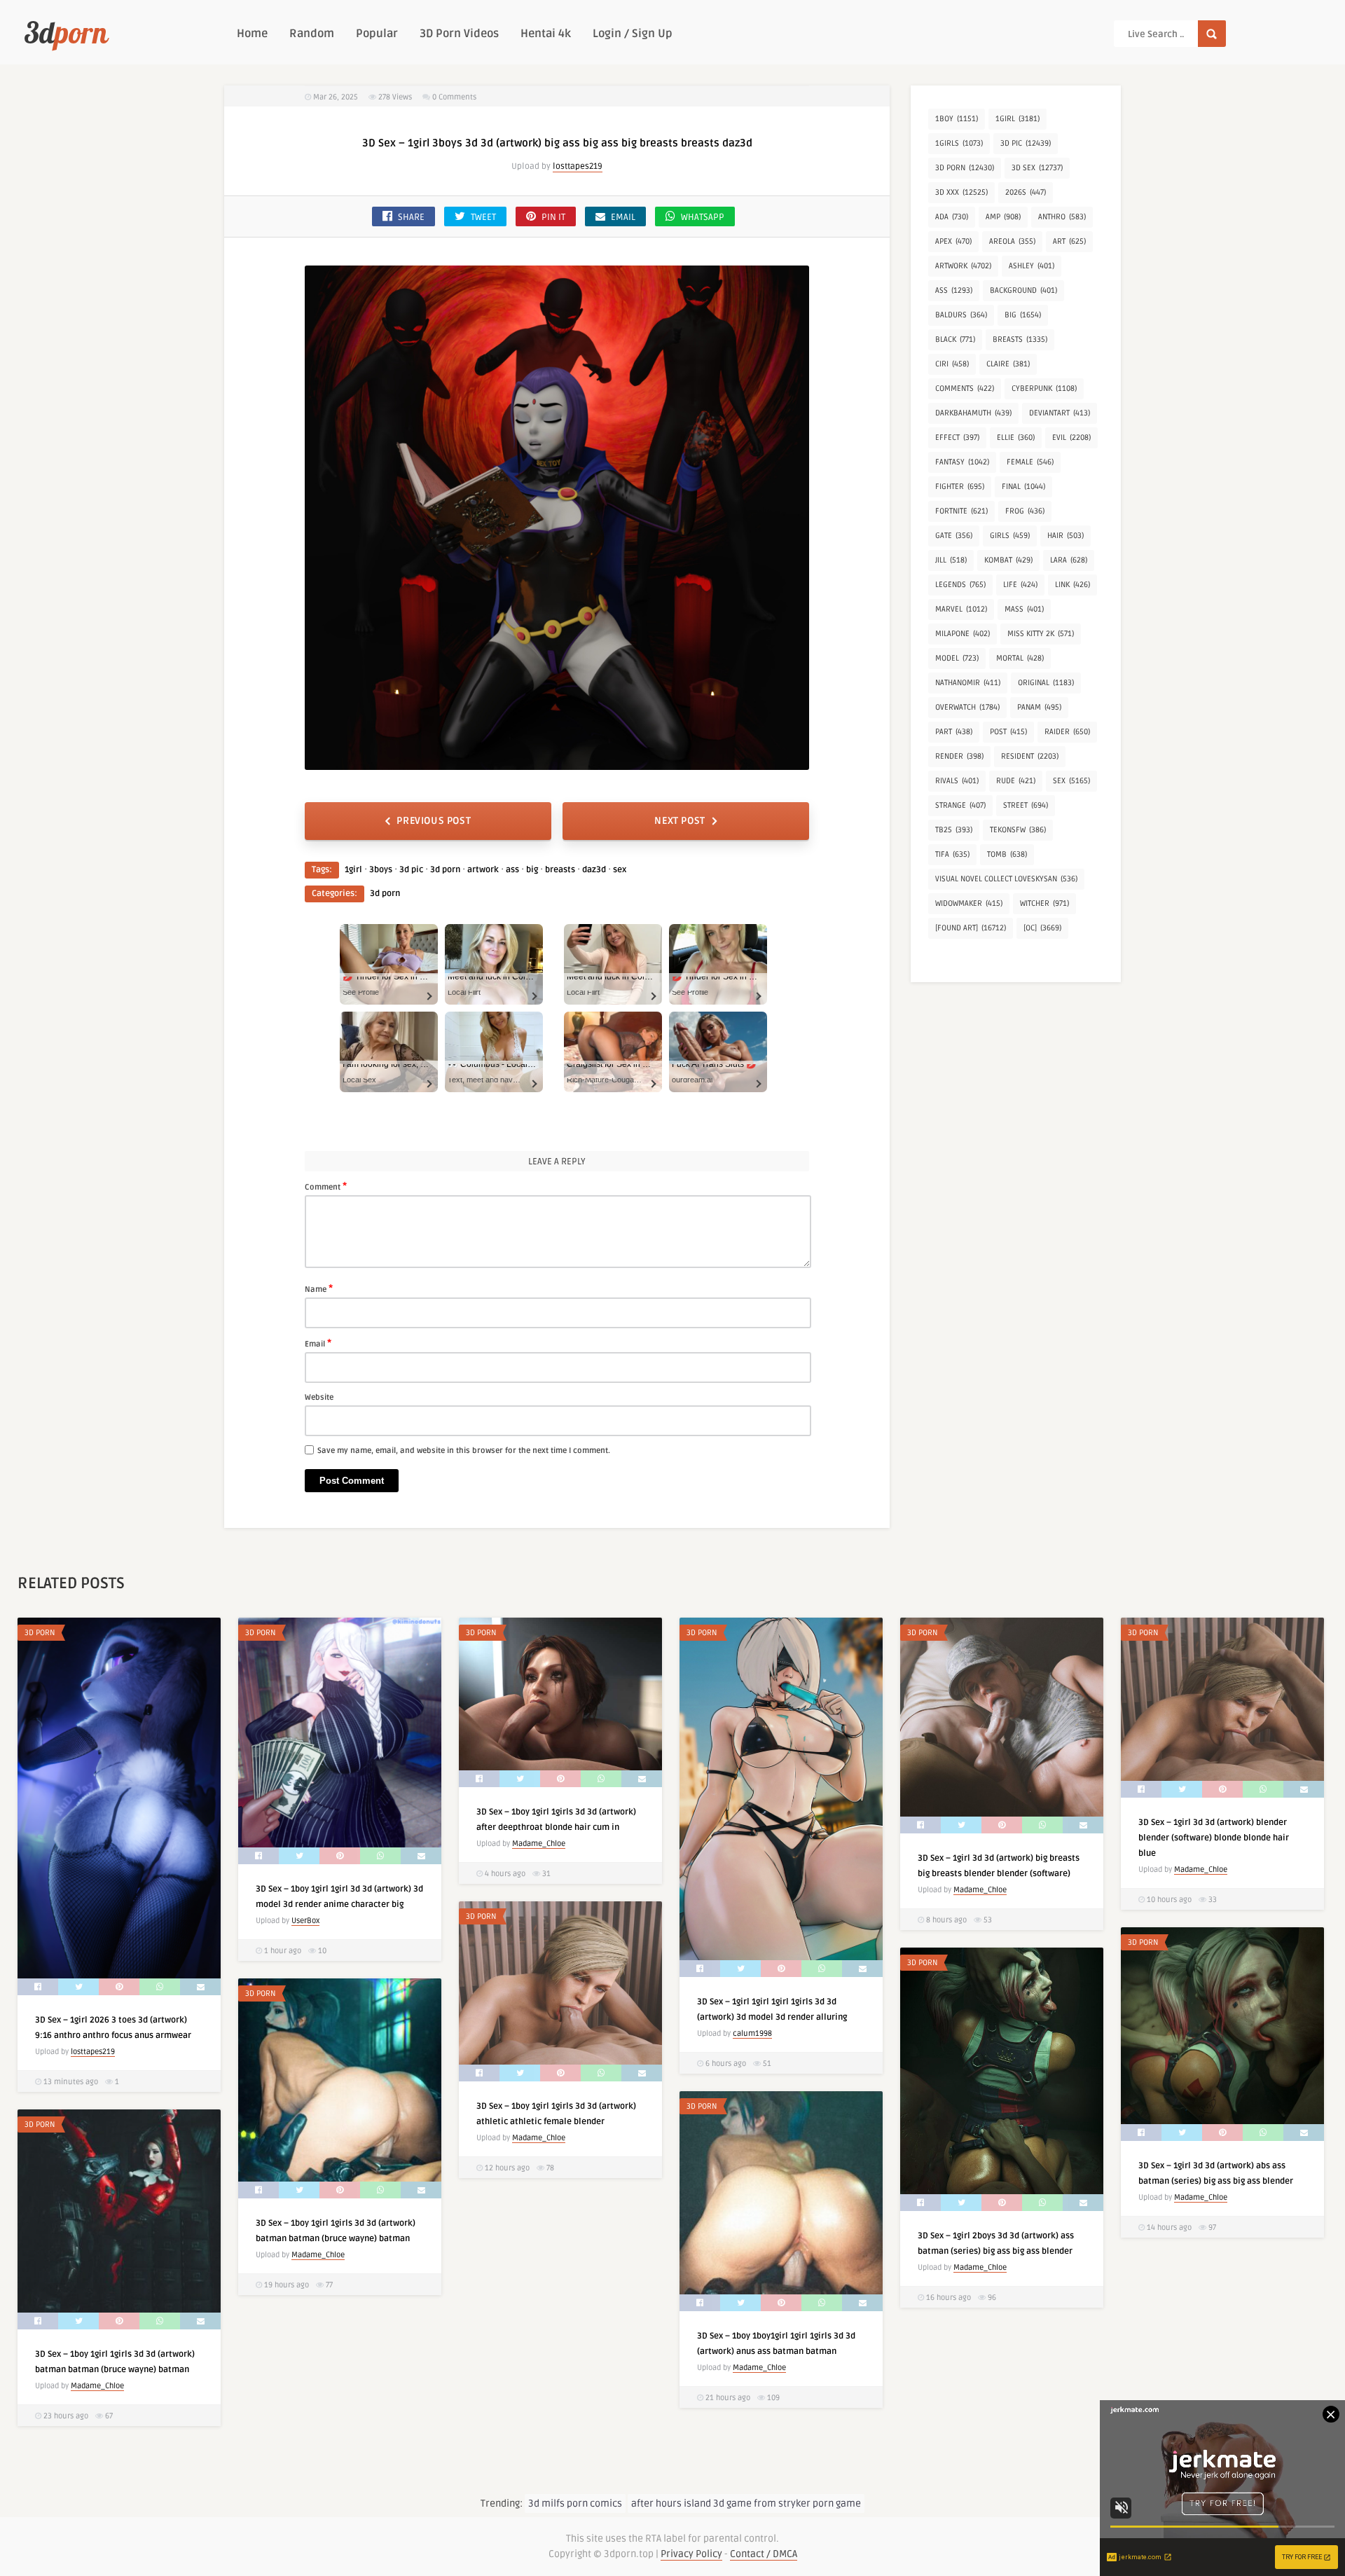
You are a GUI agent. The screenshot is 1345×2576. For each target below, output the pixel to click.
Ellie (1016, 438)
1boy (957, 119)
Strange (960, 805)
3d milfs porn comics (575, 2503)
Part (954, 732)
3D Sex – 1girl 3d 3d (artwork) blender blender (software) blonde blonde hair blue (1214, 1838)
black (955, 339)
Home (252, 34)
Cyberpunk (1044, 388)
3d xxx (961, 192)
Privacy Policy (691, 2554)
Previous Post (434, 821)
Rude (1016, 781)
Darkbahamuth (973, 413)
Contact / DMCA (764, 2554)
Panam (1039, 707)
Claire (1008, 364)
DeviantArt (1060, 413)
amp (1003, 217)
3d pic (411, 870)
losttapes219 (578, 166)
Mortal (1020, 658)
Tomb (1007, 854)
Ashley (1032, 266)
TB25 (954, 830)
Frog (1025, 511)
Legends (960, 585)
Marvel (961, 609)
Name (319, 1288)
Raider (1067, 732)
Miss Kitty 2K (1041, 634)
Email (318, 1343)
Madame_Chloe (539, 1844)
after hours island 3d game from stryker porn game (746, 2503)
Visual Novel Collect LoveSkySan (1006, 879)
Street (1026, 805)
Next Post (680, 821)
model (957, 658)
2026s (1026, 192)
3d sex (1037, 168)
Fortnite (961, 511)
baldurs (961, 315)
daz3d (594, 870)
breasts (560, 870)
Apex (953, 241)
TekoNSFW (1018, 830)
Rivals (957, 781)
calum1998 (752, 2033)
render (959, 756)
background (1023, 290)
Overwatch (967, 707)
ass (512, 870)
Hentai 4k (546, 34)
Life (1020, 585)
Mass (1024, 609)
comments (965, 388)
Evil (1071, 438)
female (1030, 462)
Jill (951, 560)
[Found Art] (971, 928)
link (1072, 585)
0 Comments (454, 97)
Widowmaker (969, 903)
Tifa (952, 854)
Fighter (960, 487)
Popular (377, 34)
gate (954, 536)
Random (312, 34)
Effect (957, 438)
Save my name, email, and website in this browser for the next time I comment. (464, 1451)
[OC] (1042, 928)
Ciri (952, 364)
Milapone (963, 634)
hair (1065, 536)
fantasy (962, 462)
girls (1010, 536)
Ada (952, 217)
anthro (1062, 217)
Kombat (1008, 560)
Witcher (1044, 903)
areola (1012, 241)
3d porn (445, 870)
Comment (326, 1186)
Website (319, 1397)
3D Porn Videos (459, 34)
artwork (483, 870)
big (532, 870)
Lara (1069, 560)
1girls (959, 143)
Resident (1030, 756)
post (1008, 732)
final (1023, 487)
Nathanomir (968, 683)
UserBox (305, 1921)
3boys (381, 870)
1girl (353, 870)
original (1046, 683)
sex (620, 870)
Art (1069, 241)
